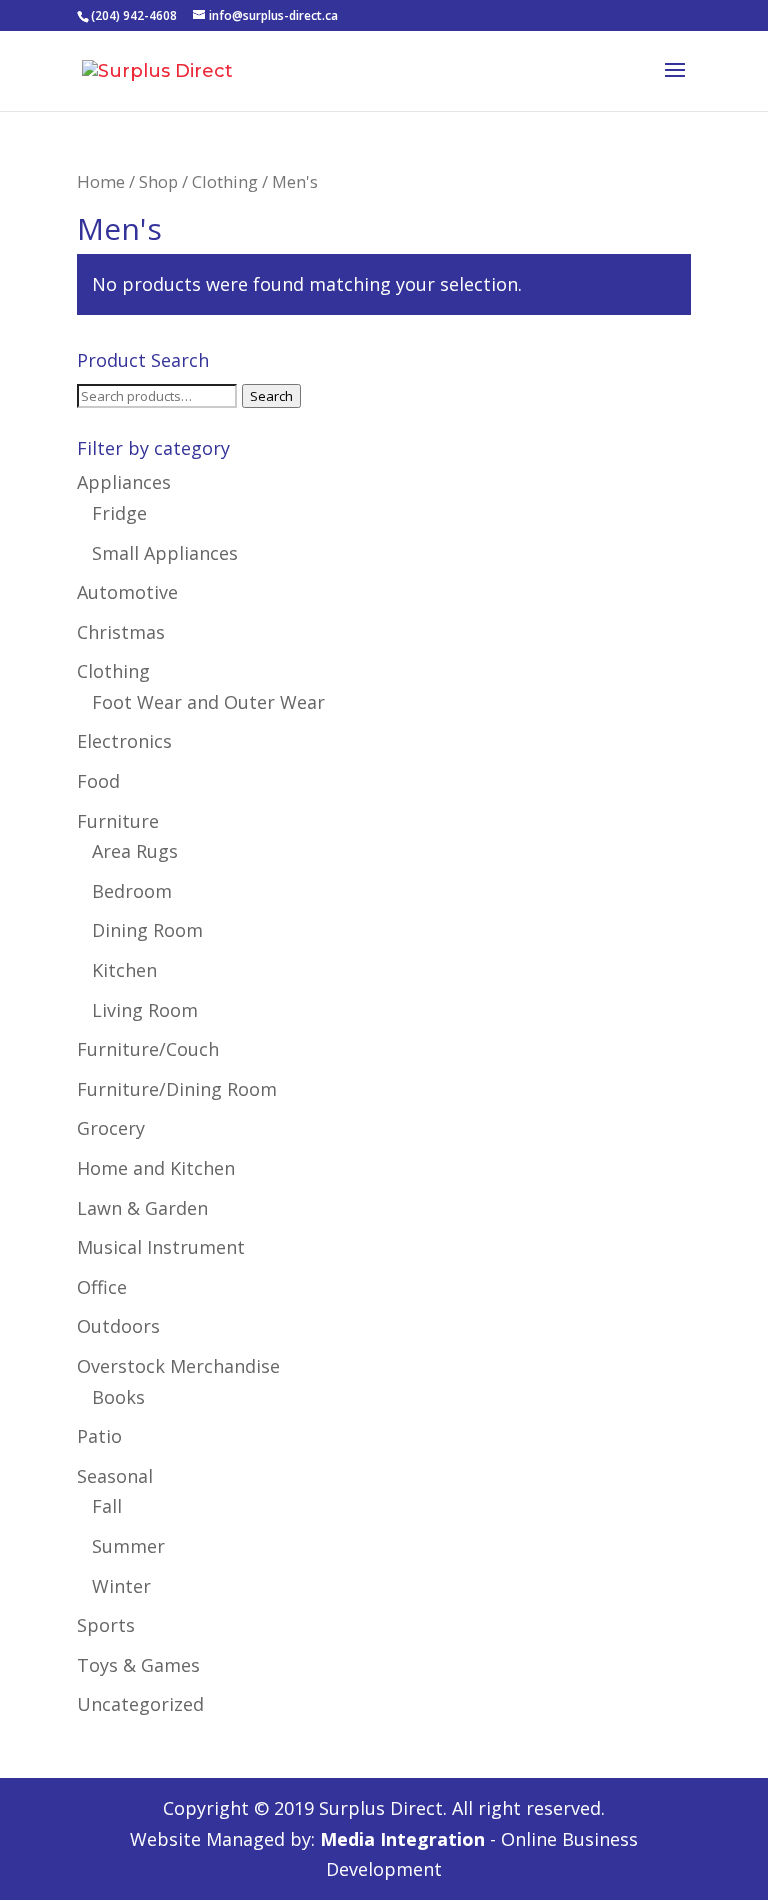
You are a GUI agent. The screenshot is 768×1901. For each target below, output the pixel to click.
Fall (107, 1506)
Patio (99, 1436)
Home (101, 181)
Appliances (124, 482)
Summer (128, 1546)
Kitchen (124, 970)
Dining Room (147, 930)
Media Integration (402, 1839)
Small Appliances (165, 553)
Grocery (111, 1128)
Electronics (124, 741)
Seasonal (115, 1476)
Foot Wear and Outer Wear (208, 702)
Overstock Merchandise (178, 1366)
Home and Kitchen (156, 1168)
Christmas (121, 632)
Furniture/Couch (148, 1049)
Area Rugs (135, 851)
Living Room (145, 1010)
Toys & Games (138, 1665)
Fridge (119, 513)
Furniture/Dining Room (177, 1089)
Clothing (225, 181)
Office (102, 1287)
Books (118, 1397)
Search (271, 396)
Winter (121, 1586)
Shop (158, 181)
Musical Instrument (161, 1247)
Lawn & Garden (142, 1208)
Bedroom (132, 891)
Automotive (127, 592)
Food (98, 781)
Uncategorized (140, 1704)
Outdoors (118, 1326)
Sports (106, 1625)
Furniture (118, 821)
